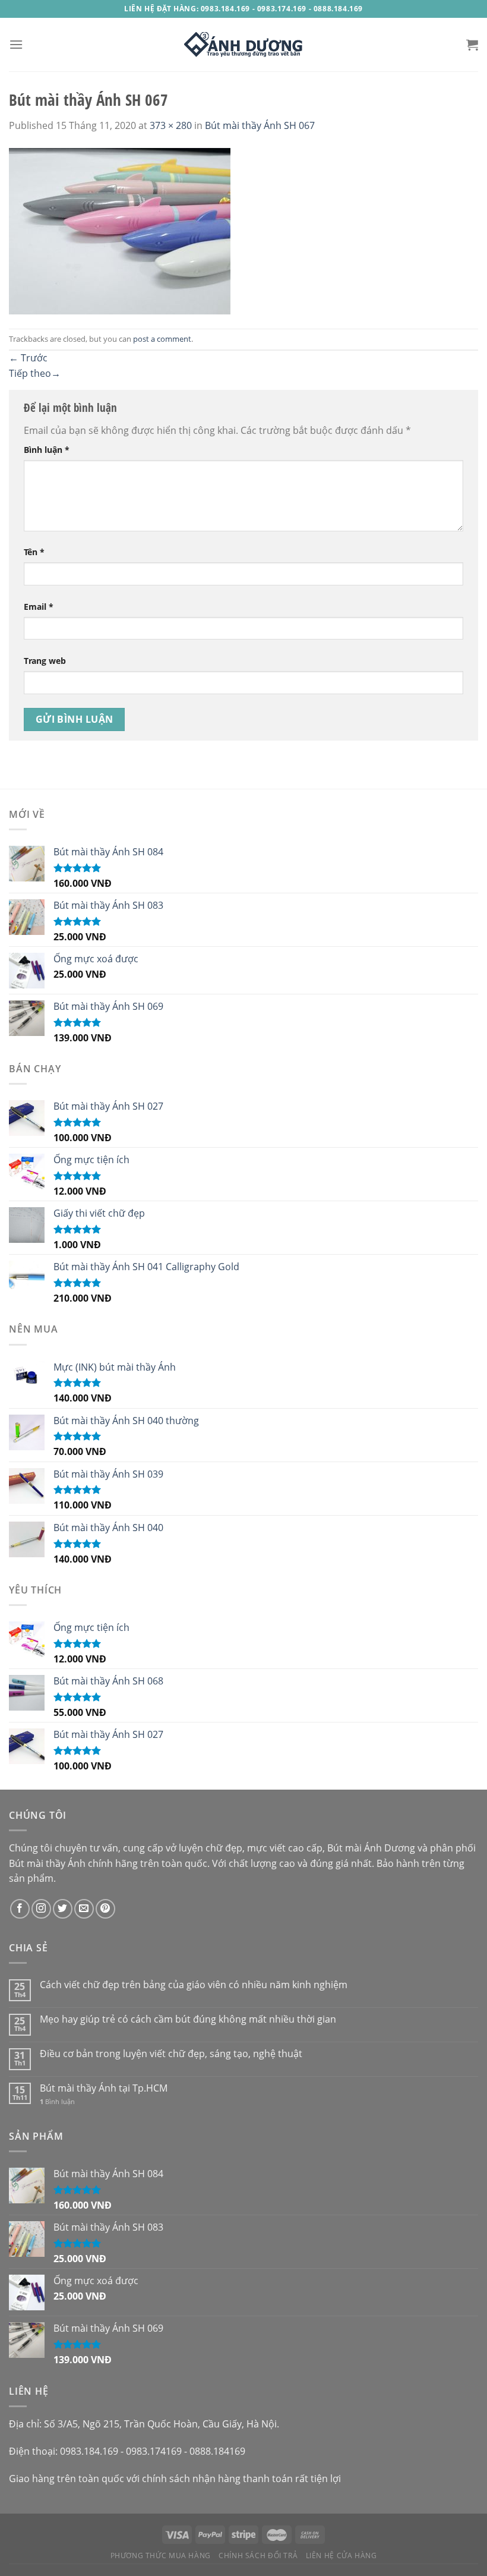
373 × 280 (171, 125)
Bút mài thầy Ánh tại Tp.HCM (104, 2088)
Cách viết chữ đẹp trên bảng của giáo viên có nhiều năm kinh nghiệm (194, 1985)
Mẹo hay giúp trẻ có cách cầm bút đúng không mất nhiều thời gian (188, 2019)
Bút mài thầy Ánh (47, 1863)
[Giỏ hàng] (472, 45)
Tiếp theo (35, 373)
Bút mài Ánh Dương (371, 1848)
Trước (28, 358)
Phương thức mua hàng (161, 2555)
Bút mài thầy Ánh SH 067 (260, 125)
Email (39, 607)
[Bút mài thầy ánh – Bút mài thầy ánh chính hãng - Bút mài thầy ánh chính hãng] (243, 45)
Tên (34, 552)
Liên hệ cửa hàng (341, 2555)
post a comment (162, 339)
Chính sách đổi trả (258, 2555)
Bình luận (47, 450)
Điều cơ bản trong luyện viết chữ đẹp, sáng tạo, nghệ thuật (171, 2054)
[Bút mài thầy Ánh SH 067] (120, 230)
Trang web (45, 661)
